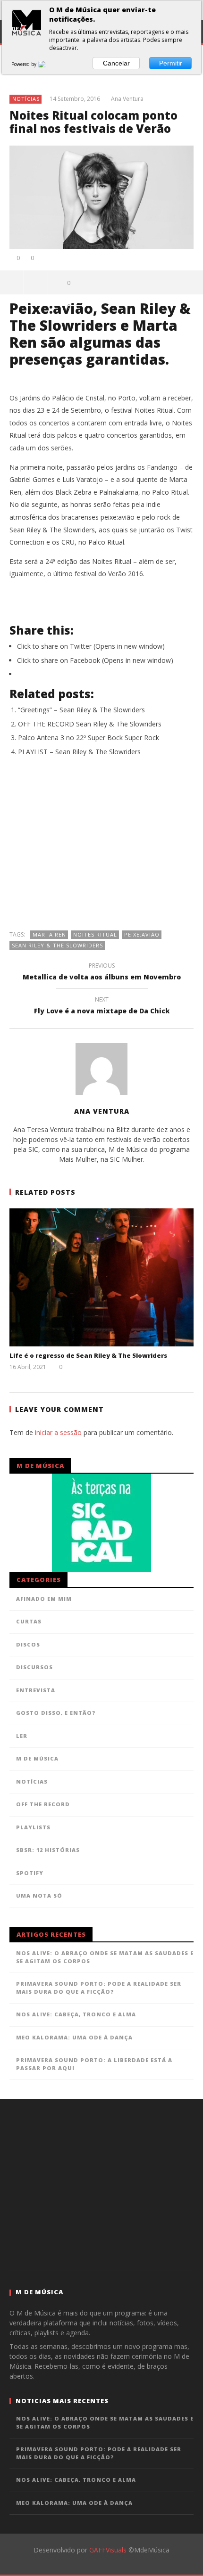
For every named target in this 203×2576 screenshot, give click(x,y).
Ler (22, 1736)
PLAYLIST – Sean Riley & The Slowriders (79, 752)
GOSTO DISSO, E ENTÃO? (56, 1713)
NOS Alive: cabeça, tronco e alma (76, 2014)
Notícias (26, 99)
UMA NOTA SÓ (39, 1895)
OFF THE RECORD (43, 1804)
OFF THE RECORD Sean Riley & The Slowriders (90, 724)
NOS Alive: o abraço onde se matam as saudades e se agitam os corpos (105, 1957)
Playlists (33, 1827)
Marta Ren (49, 934)
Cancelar (116, 63)
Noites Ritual (95, 934)
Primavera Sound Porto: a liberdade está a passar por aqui (94, 2064)
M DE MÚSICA (37, 1758)
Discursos (34, 1667)
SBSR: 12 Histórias (48, 1850)
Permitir (171, 63)
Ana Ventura (127, 99)
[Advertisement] (101, 848)
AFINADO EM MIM (44, 1599)
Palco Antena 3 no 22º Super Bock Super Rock (89, 738)
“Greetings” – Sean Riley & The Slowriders (81, 710)
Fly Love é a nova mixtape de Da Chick (102, 1007)
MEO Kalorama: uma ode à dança (74, 2037)
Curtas (29, 1621)
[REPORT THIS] (36, 282)
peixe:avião (142, 934)
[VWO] (47, 64)
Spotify (30, 1873)
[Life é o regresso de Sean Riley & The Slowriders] (101, 1277)
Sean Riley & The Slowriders (57, 945)
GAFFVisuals (108, 2550)
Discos (28, 1644)
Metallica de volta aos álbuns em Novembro (102, 973)
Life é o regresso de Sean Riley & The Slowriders (88, 1355)
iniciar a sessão (58, 1432)
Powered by (25, 64)
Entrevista (36, 1690)
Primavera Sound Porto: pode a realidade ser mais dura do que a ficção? (99, 1988)
